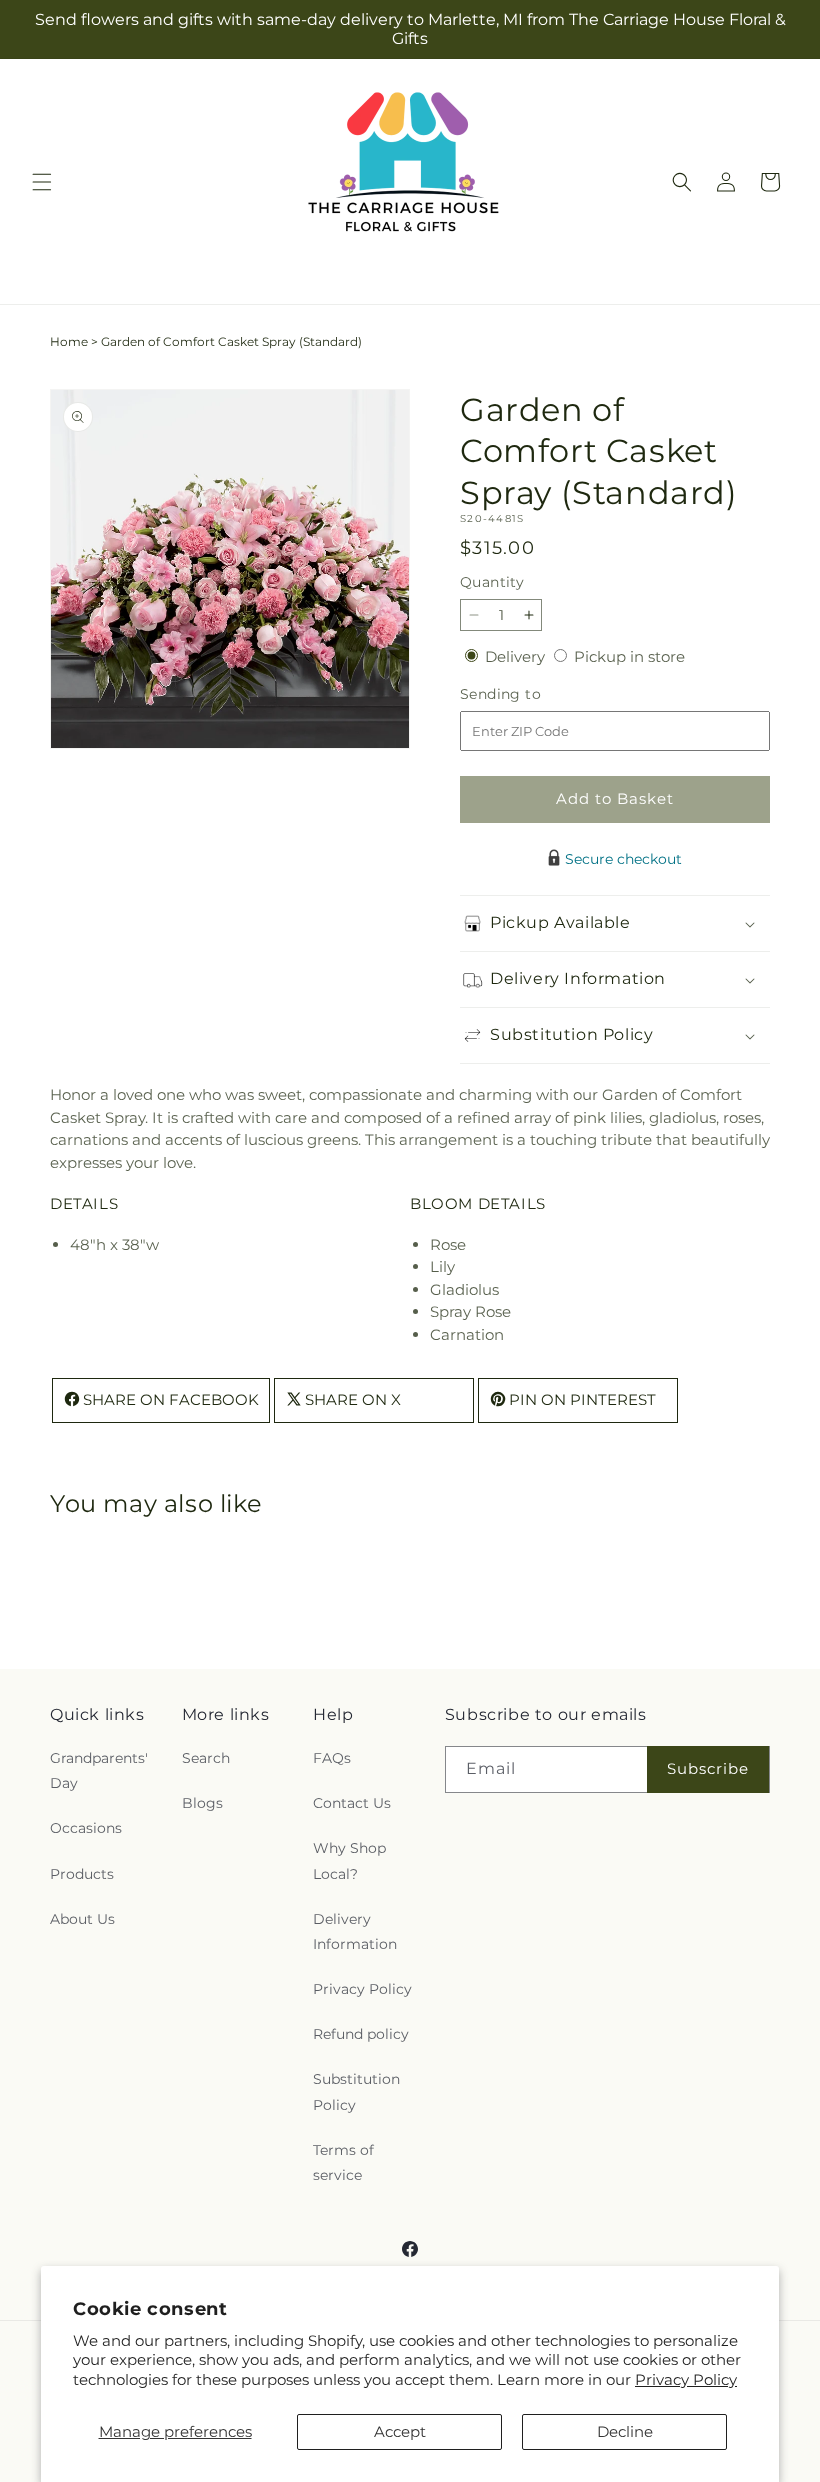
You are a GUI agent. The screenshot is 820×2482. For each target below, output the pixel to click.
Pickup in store (629, 656)
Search (206, 1758)
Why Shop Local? (349, 1860)
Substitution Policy (356, 2091)
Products (82, 1874)
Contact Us (352, 1803)
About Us (82, 1919)
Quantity (492, 582)
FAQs (332, 1758)
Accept (400, 2431)
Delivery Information (355, 1931)
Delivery (517, 656)
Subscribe (708, 1768)
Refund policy (361, 2034)
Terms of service (343, 2162)
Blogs (202, 1803)
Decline (625, 2431)
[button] (42, 182)
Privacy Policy (686, 2379)
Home (69, 341)
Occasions (86, 1828)
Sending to (530, 694)
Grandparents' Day (99, 1770)
